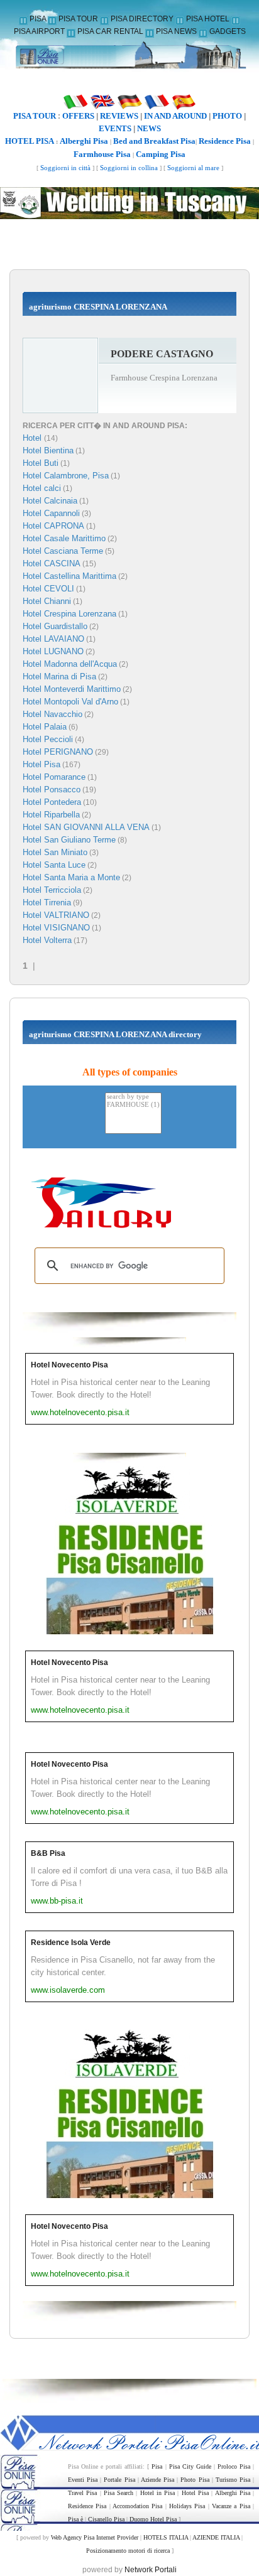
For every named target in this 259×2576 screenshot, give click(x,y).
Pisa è (75, 2519)
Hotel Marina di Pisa (59, 676)
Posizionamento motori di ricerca (128, 2551)
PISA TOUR (78, 19)
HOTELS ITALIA (166, 2537)
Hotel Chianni (47, 601)
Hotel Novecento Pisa (69, 1365)
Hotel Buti (41, 463)
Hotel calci (42, 488)
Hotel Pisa (41, 764)
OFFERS (78, 116)
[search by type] (133, 1097)
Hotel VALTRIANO (56, 915)
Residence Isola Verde (71, 1943)
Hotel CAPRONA (53, 526)
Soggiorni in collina (129, 168)
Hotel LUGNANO (53, 651)
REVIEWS (119, 116)
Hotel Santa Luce (54, 865)
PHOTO (227, 116)
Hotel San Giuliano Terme (69, 840)
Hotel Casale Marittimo (64, 538)
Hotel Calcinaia (50, 501)
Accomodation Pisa (137, 2506)
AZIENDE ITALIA (216, 2537)
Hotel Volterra (47, 940)
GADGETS (228, 31)
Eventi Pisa (83, 2480)
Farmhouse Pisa (102, 154)
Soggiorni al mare (193, 168)
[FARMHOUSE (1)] (133, 1105)
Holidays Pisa (187, 2506)
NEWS (149, 128)
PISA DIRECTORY (142, 19)
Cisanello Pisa (106, 2519)
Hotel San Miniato (55, 852)
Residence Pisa (225, 141)
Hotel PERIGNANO (58, 752)
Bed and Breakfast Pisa (154, 141)
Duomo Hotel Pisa (153, 2519)
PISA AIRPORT (39, 31)
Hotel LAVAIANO (53, 639)
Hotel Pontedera (52, 802)
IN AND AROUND (175, 116)
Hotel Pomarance (54, 777)
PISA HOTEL (208, 19)
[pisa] (129, 59)
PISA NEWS (176, 31)
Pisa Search (118, 2493)
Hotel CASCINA (52, 563)
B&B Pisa (48, 1853)
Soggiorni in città (65, 168)
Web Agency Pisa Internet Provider (95, 2537)
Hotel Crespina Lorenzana (69, 614)
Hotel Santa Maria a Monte (71, 877)
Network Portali (151, 2570)
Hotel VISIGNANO (56, 928)
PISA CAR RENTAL (110, 31)
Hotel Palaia (45, 727)
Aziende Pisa (157, 2480)
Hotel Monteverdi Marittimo (72, 689)
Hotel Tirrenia (47, 903)
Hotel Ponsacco (52, 790)
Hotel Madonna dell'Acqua (70, 664)
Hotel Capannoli (51, 513)
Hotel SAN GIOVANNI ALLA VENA (86, 827)
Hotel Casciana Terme (63, 551)
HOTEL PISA (30, 141)
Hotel (33, 438)
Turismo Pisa (233, 2480)
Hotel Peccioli (48, 739)
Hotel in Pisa (158, 2493)
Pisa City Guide (190, 2466)
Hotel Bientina (48, 450)
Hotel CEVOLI (48, 589)
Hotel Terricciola (52, 890)
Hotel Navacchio (52, 714)
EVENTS (115, 128)
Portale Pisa (119, 2480)
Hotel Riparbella (51, 815)
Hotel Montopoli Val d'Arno (70, 702)
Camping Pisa (161, 154)
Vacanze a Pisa (231, 2506)
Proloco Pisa (234, 2466)
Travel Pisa (82, 2493)
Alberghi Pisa (84, 141)
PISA (38, 19)
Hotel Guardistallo (55, 626)
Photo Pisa (195, 2480)
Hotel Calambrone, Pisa (66, 476)
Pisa (157, 2466)
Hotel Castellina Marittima (69, 576)
